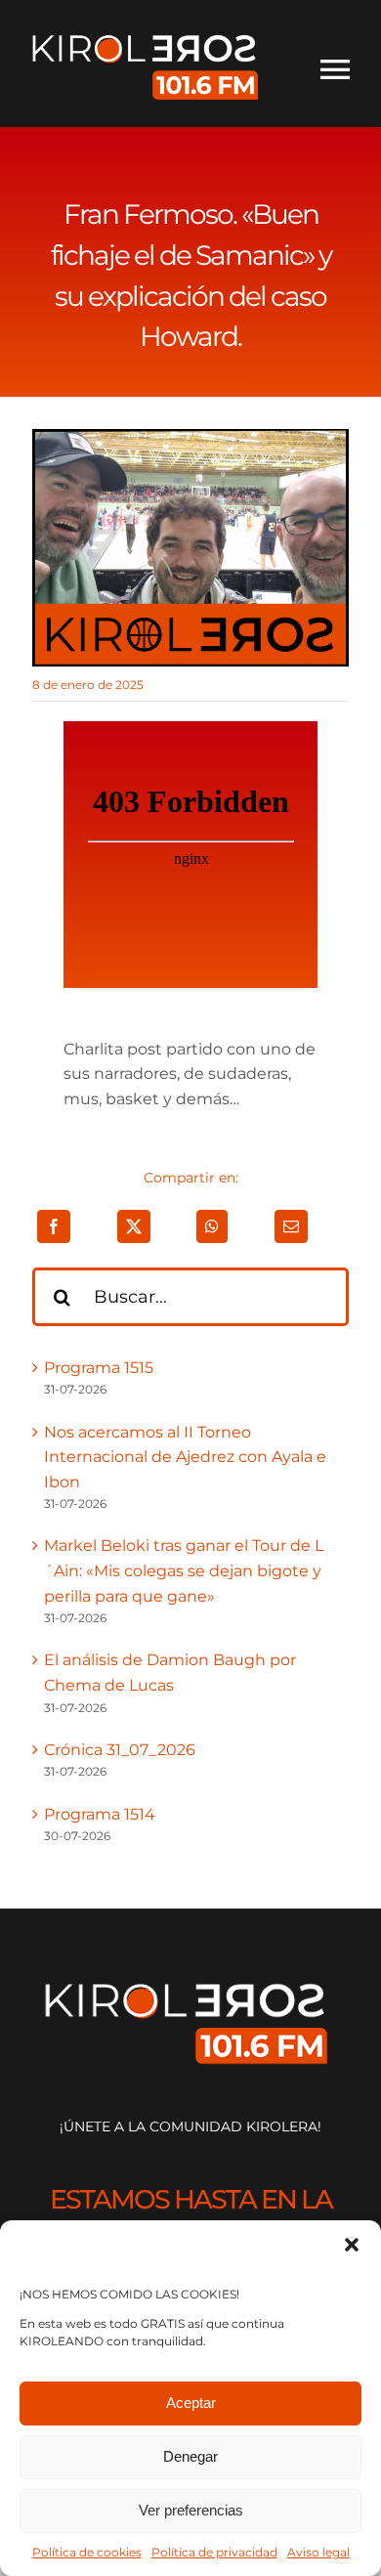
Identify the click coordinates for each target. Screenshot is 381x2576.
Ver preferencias (191, 2510)
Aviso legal (318, 2552)
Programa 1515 (99, 1368)
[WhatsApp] (212, 1226)
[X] (134, 1226)
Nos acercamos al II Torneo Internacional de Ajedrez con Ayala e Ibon (185, 1457)
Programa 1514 (100, 1814)
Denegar (190, 2456)
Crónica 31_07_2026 (120, 1750)
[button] (352, 2245)
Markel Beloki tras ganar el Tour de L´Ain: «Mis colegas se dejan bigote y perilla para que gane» (184, 1570)
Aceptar (191, 2403)
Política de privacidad (214, 2552)
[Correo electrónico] (291, 1226)
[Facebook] (54, 1226)
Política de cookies (87, 2552)
